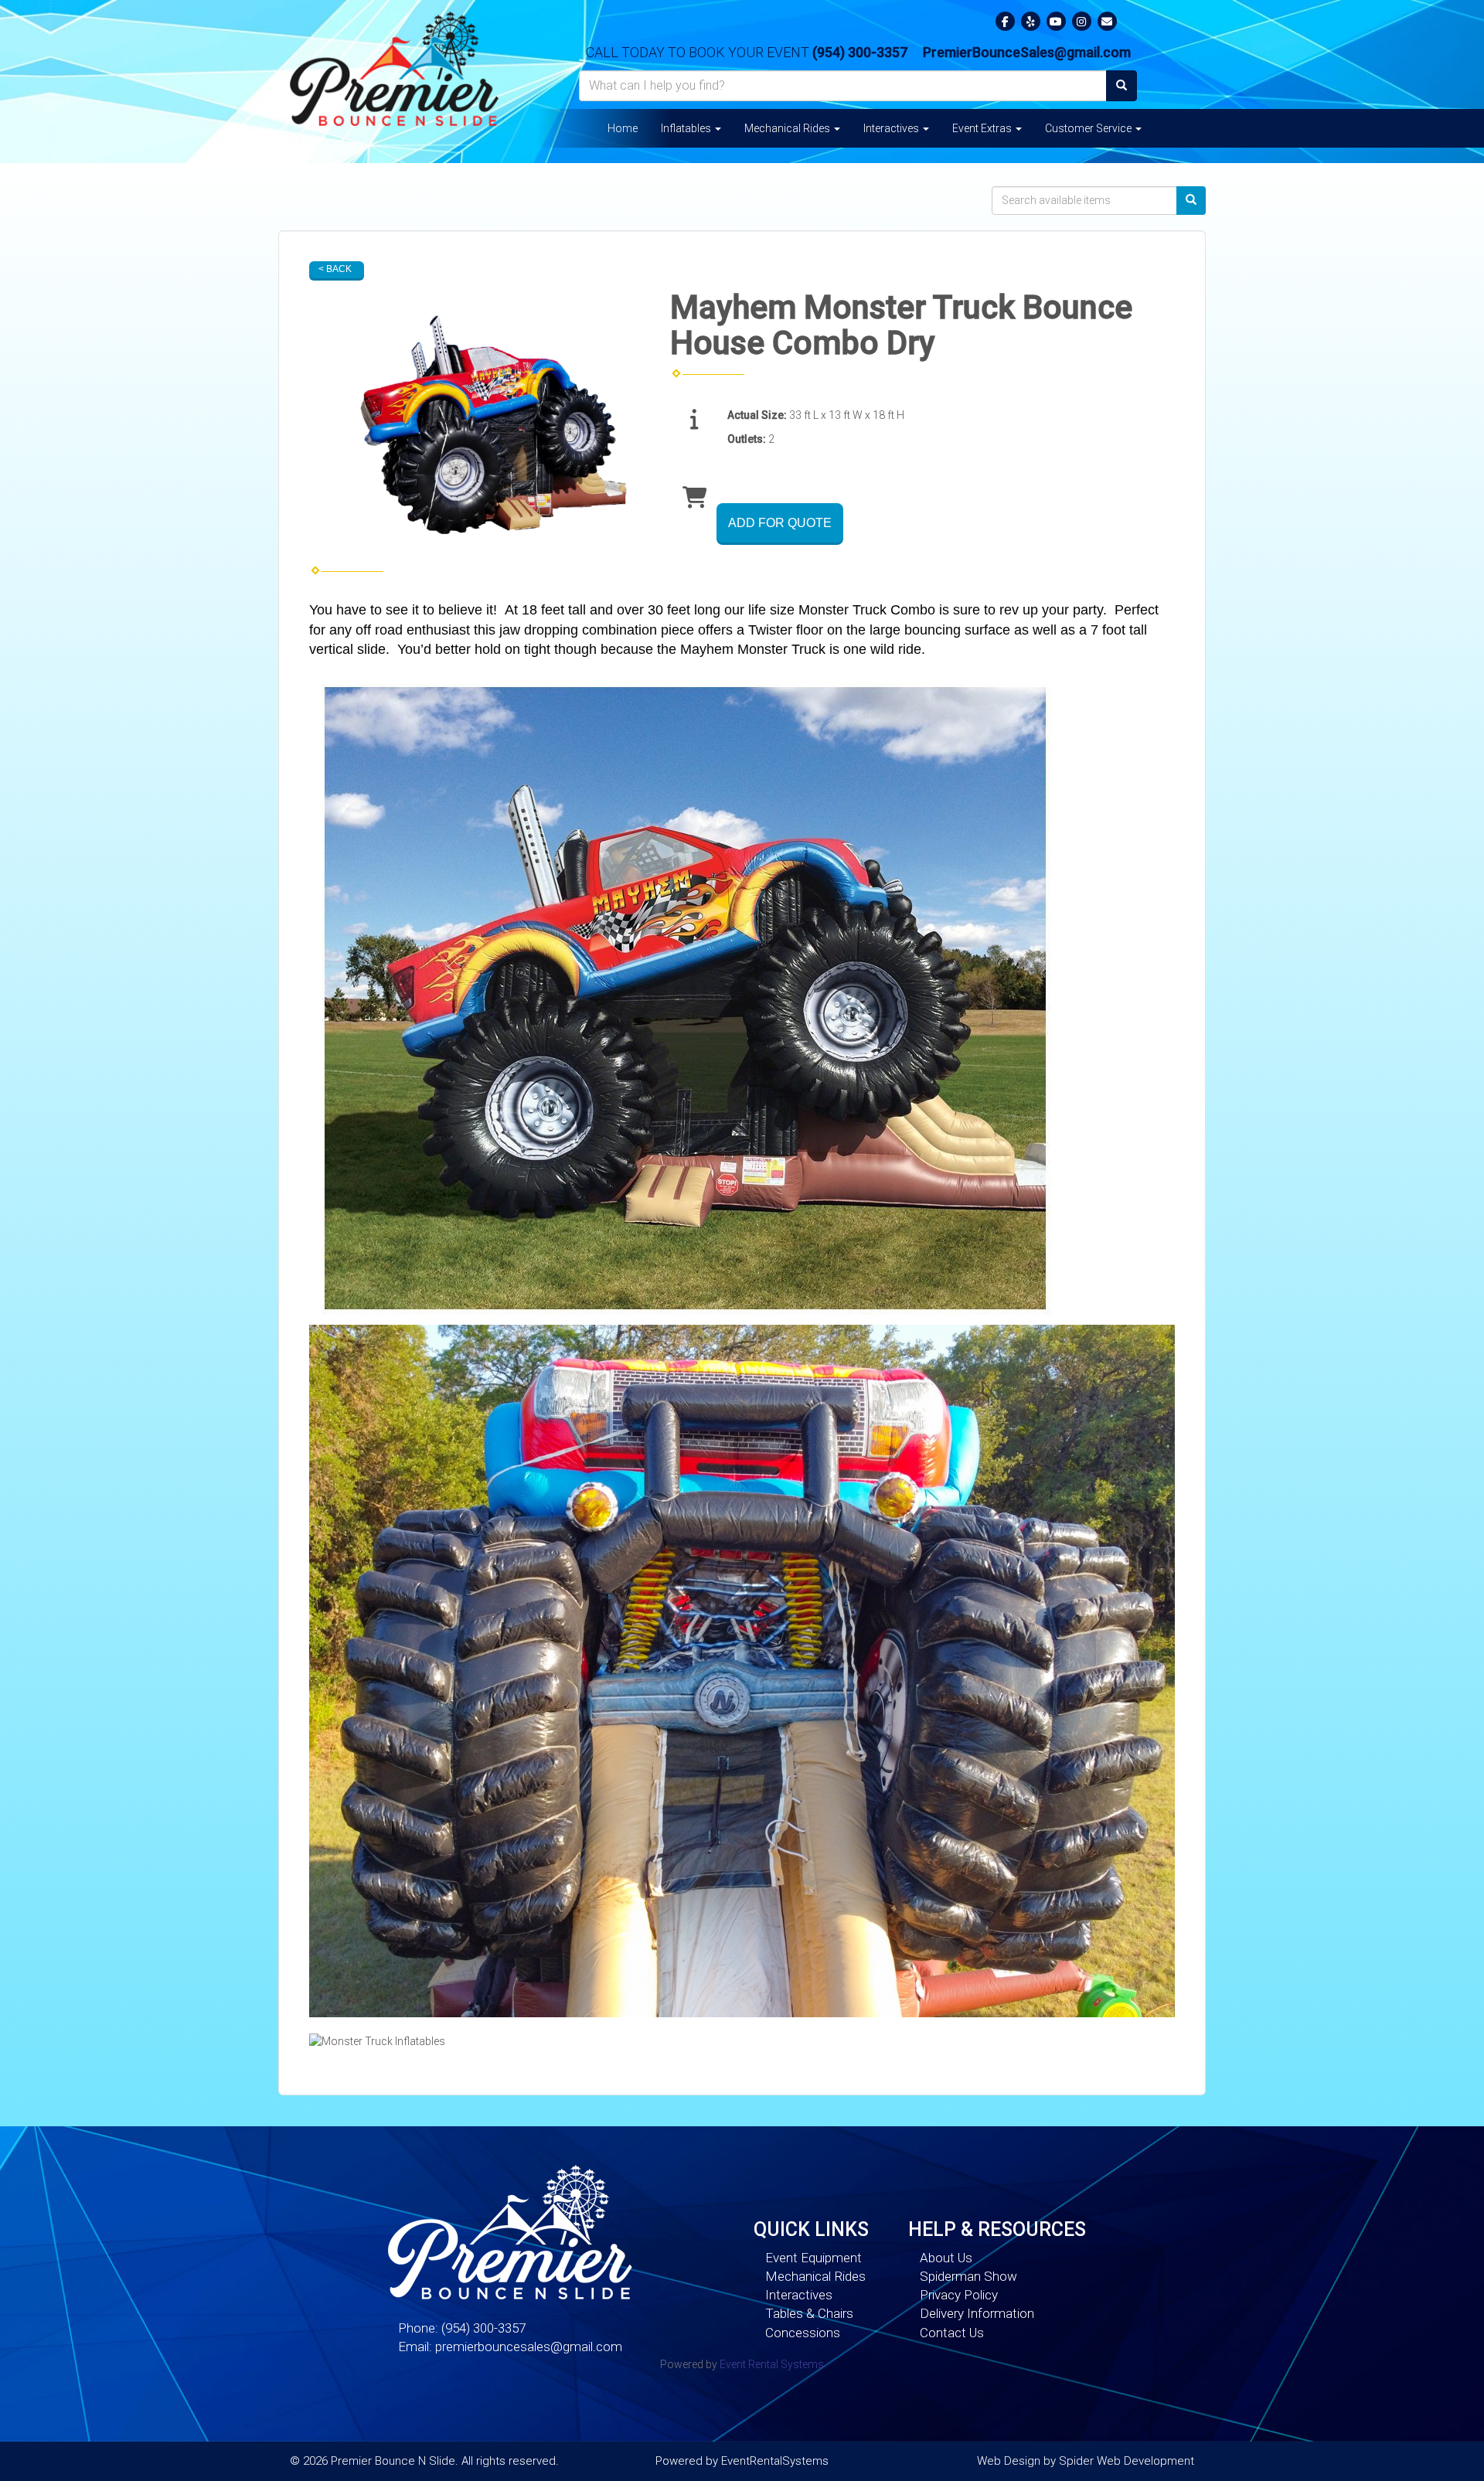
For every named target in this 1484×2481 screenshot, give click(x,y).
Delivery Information (977, 2313)
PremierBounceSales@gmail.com (1027, 52)
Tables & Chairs (809, 2313)
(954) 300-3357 (860, 52)
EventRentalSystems (775, 2461)
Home (623, 128)
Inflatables (687, 128)
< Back (335, 269)
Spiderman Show (968, 2276)
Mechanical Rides (788, 128)
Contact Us (952, 2333)
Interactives (892, 128)
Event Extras (983, 128)
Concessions (803, 2333)
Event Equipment (813, 2258)
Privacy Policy (959, 2295)
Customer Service (1089, 128)
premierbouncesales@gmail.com (529, 2347)
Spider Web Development (1127, 2461)
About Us (946, 2258)
